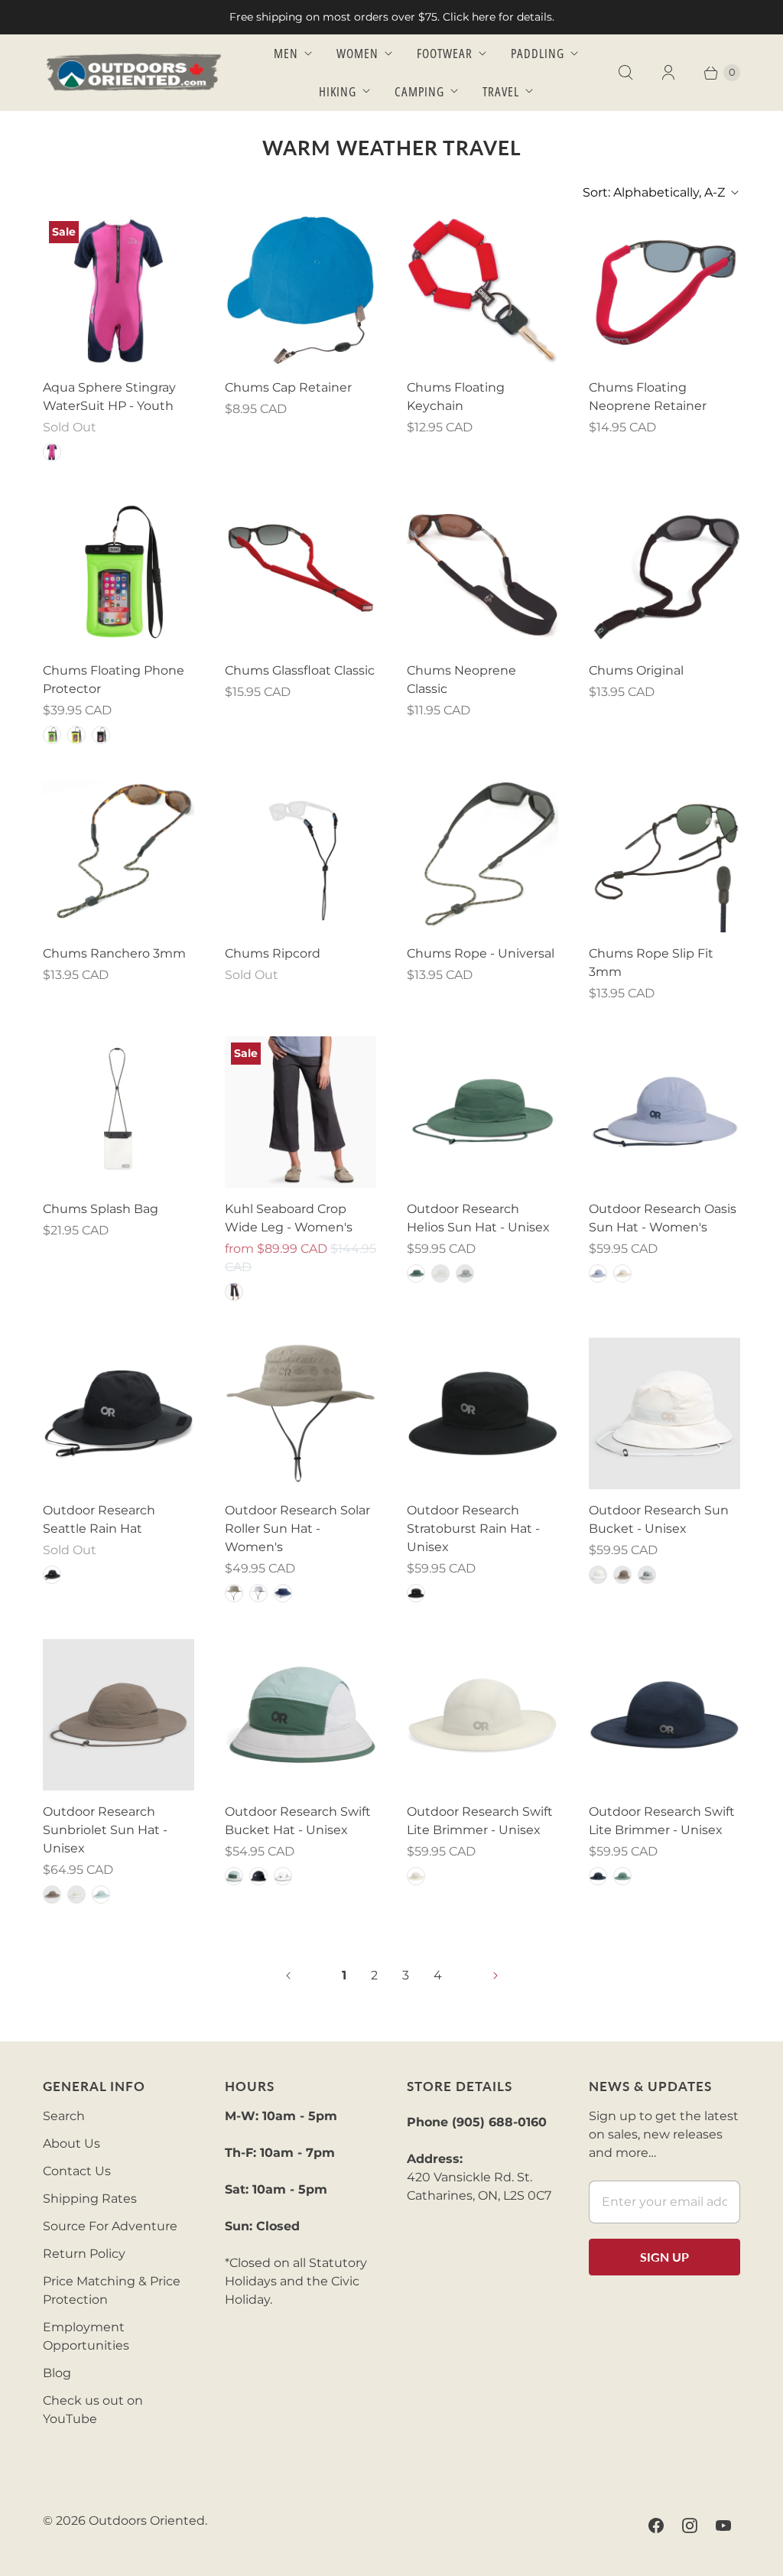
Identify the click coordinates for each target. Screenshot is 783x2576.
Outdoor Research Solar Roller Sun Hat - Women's (297, 1529)
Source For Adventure (110, 2226)
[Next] (495, 1976)
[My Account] (668, 73)
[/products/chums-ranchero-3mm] (119, 857)
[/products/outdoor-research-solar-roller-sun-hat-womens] (301, 1413)
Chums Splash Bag (101, 1209)
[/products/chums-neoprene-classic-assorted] (482, 574)
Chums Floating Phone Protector (114, 680)
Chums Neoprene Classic (461, 680)
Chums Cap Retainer (288, 387)
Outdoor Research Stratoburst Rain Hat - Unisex (473, 1529)
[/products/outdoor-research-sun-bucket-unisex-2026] (664, 1413)
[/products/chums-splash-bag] (119, 1112)
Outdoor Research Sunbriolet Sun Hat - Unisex (105, 1830)
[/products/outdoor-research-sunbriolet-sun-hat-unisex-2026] (119, 1715)
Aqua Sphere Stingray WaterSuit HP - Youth (109, 397)
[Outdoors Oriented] (135, 72)
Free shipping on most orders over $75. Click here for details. (392, 17)
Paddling (538, 53)
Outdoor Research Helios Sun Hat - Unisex (478, 1218)
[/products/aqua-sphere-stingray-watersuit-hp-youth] (119, 291)
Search (64, 2116)
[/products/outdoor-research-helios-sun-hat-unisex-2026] (482, 1112)
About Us (71, 2143)
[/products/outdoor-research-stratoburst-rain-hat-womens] (482, 1413)
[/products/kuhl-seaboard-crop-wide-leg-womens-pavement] (301, 1112)
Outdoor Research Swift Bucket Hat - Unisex (298, 1821)
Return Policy (84, 2254)
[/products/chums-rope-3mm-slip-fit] (664, 857)
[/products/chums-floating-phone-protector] (119, 574)
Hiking (338, 91)
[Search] (625, 73)
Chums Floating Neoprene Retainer (648, 397)
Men (286, 53)
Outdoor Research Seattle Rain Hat (99, 1519)
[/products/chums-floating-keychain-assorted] (482, 291)
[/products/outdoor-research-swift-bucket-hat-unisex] (301, 1715)
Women (357, 53)
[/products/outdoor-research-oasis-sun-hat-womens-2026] (664, 1112)
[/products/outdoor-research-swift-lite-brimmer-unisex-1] (664, 1715)
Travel (501, 91)
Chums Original (636, 670)
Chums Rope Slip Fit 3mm (651, 963)
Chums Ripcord (273, 953)
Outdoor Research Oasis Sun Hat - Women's (663, 1218)
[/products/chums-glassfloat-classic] (301, 574)
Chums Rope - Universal (481, 953)
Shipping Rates (90, 2199)
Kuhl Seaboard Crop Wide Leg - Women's (289, 1218)
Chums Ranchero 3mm (114, 953)
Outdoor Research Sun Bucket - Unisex (659, 1519)
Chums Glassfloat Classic (300, 670)
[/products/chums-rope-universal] (482, 857)
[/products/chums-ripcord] (301, 857)
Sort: (654, 192)
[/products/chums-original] (664, 574)
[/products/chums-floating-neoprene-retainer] (664, 291)
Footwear (445, 53)
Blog (57, 2373)
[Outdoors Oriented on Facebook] (656, 2526)
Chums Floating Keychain (456, 397)
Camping (419, 91)
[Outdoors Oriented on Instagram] (690, 2526)
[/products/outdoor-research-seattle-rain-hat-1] (119, 1413)
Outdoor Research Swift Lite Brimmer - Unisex (480, 1821)
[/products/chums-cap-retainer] (301, 291)
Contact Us (77, 2171)
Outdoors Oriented (147, 2521)
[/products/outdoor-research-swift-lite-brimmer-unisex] (482, 1715)
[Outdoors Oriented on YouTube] (723, 2526)
